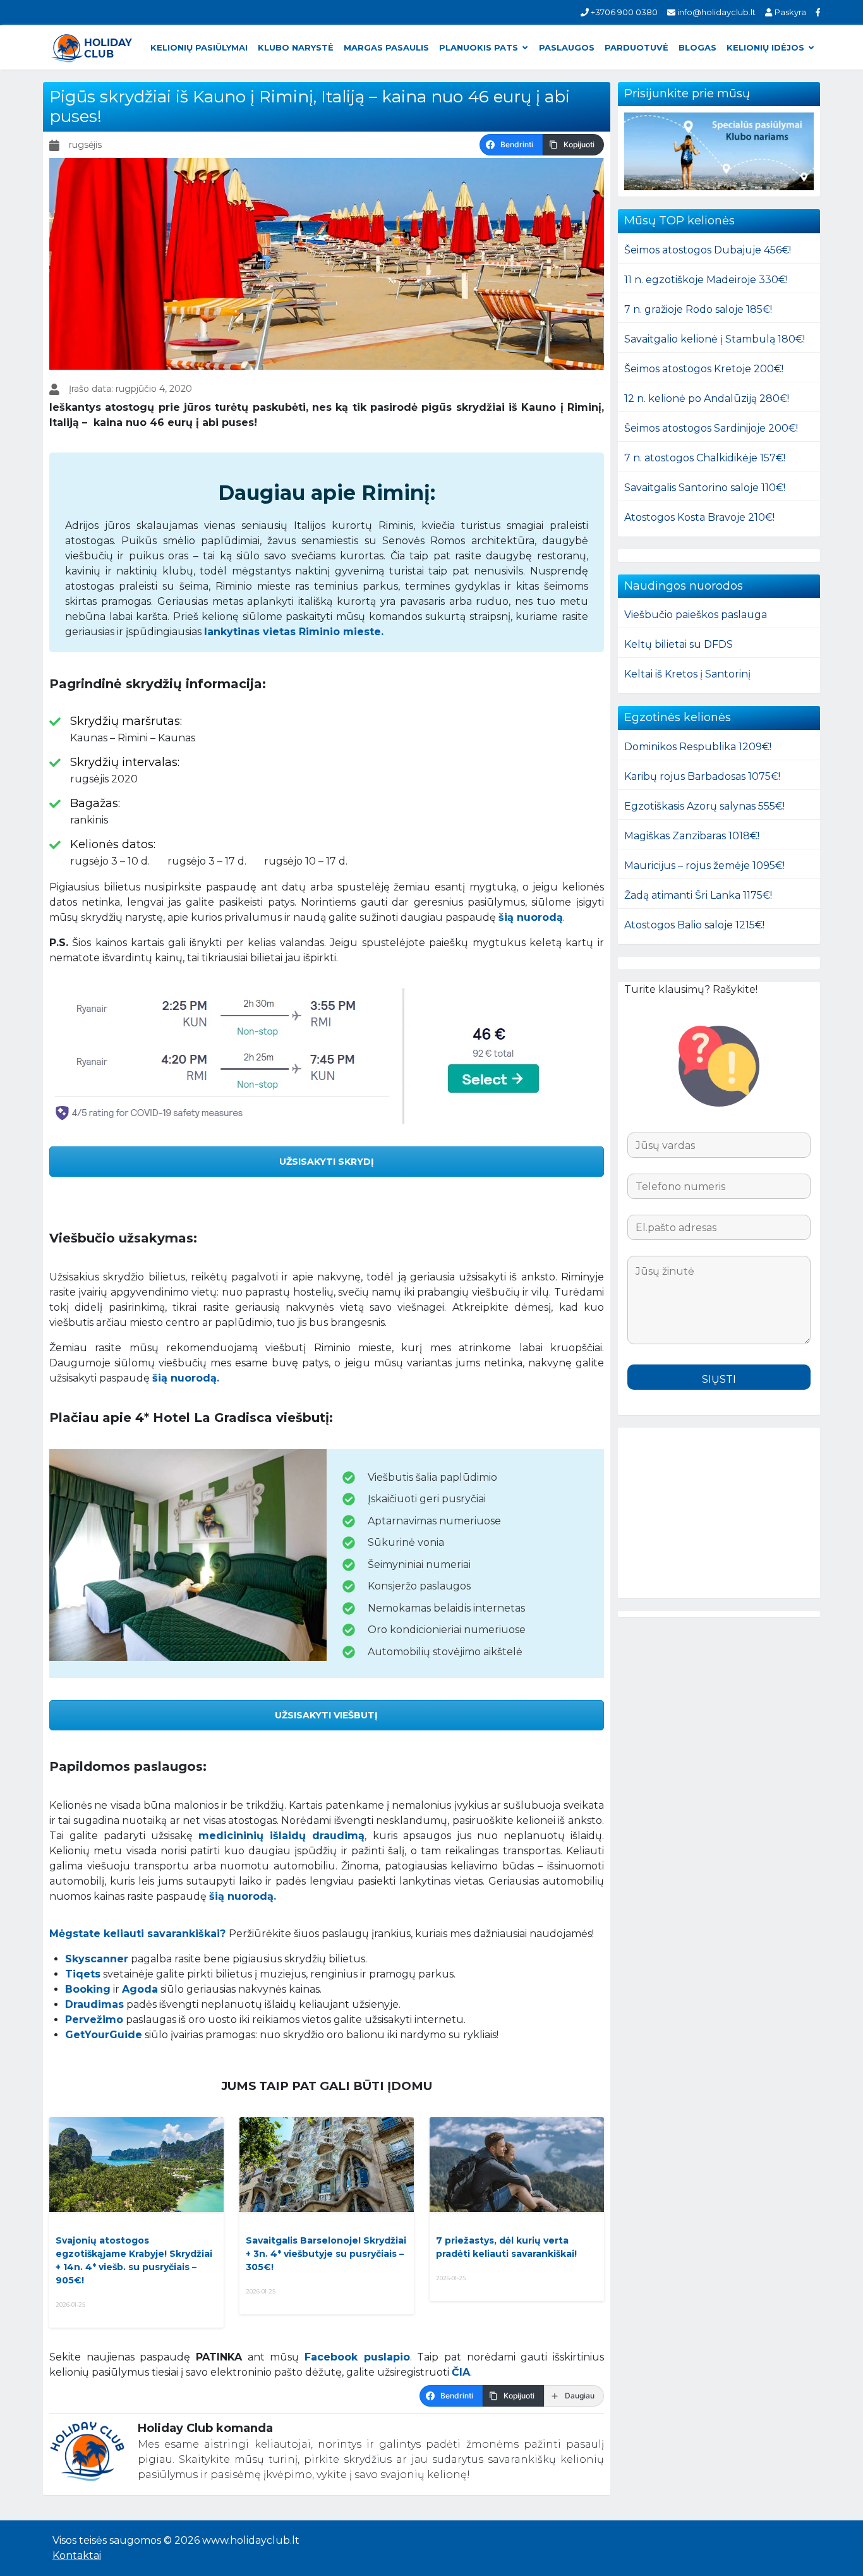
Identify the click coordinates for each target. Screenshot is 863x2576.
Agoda (140, 1989)
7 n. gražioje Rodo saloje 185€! (698, 309)
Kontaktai (77, 2555)
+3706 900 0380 (623, 12)
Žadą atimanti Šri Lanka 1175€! (698, 895)
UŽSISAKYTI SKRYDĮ (327, 1162)
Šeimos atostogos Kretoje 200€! (704, 369)
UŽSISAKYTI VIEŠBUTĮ (326, 1715)
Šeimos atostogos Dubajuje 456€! (708, 250)
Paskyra (789, 12)
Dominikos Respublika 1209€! (698, 747)
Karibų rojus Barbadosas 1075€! (702, 776)
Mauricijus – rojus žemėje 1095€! (704, 866)
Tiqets (83, 1974)
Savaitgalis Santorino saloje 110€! (705, 488)
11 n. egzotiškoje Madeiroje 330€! (706, 280)
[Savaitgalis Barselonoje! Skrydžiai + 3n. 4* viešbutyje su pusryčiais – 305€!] (327, 2165)
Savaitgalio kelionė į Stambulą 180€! (715, 339)
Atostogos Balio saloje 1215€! (694, 925)
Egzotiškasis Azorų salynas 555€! (704, 806)
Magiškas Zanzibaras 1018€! (692, 836)
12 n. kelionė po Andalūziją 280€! (707, 398)
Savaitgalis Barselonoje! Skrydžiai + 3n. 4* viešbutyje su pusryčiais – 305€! (326, 2254)
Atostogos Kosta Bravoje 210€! (699, 517)
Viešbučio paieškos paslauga (696, 615)
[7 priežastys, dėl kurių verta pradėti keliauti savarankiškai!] (517, 2165)
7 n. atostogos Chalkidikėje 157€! (705, 458)
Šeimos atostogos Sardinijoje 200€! (711, 428)
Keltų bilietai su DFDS (679, 644)
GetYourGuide (104, 2035)
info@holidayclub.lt (715, 12)
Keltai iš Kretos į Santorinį (687, 674)
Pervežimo (94, 2020)
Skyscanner (97, 1959)
